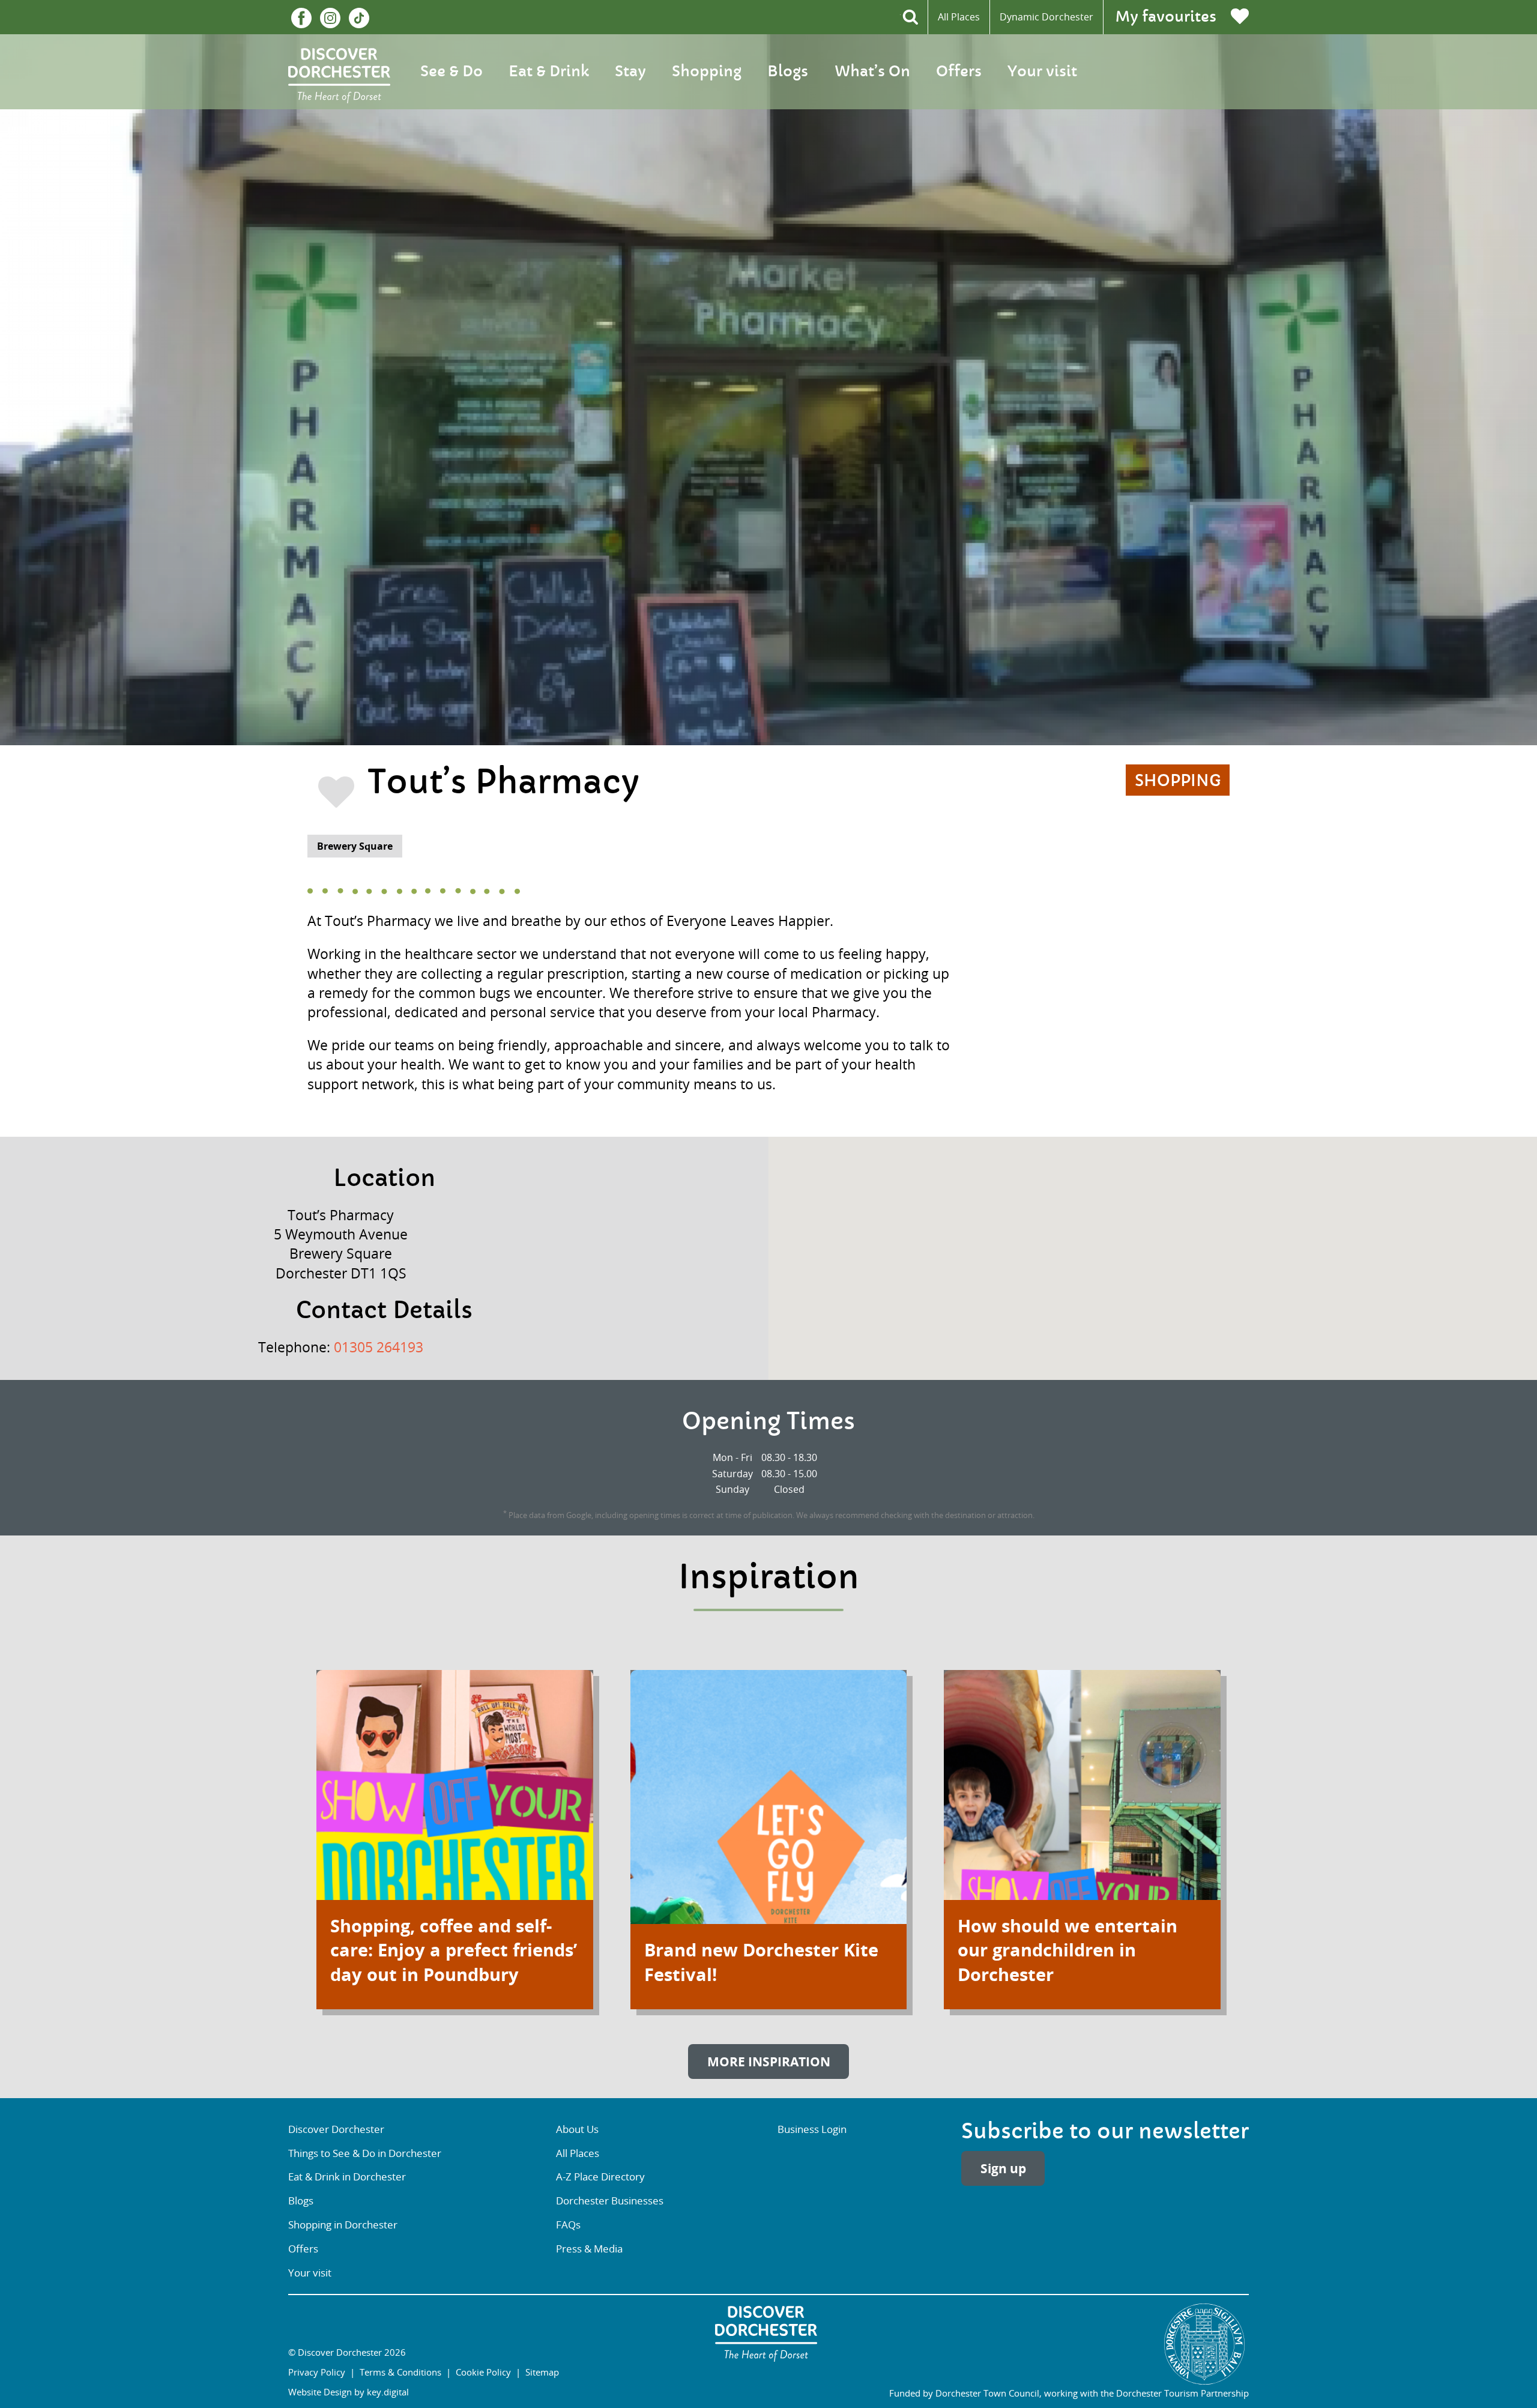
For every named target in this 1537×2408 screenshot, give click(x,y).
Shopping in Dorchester (343, 2225)
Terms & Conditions (400, 2372)
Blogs (788, 71)
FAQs (568, 2225)
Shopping (707, 71)
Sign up (1003, 2169)
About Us (577, 2129)
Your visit (1042, 71)
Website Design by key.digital (349, 2392)
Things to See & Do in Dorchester (365, 2153)
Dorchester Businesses (610, 2201)
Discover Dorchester (336, 2129)
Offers (959, 71)
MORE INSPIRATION (769, 2062)
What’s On (872, 71)
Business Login (812, 2129)
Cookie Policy (483, 2372)
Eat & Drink (549, 71)
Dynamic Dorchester (1046, 17)
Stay (630, 71)
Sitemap (542, 2372)
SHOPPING (1178, 781)
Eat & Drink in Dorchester (347, 2177)
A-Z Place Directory (600, 2177)
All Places (959, 17)
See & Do (451, 71)
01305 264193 (379, 1347)
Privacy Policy (317, 2372)
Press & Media (589, 2249)
